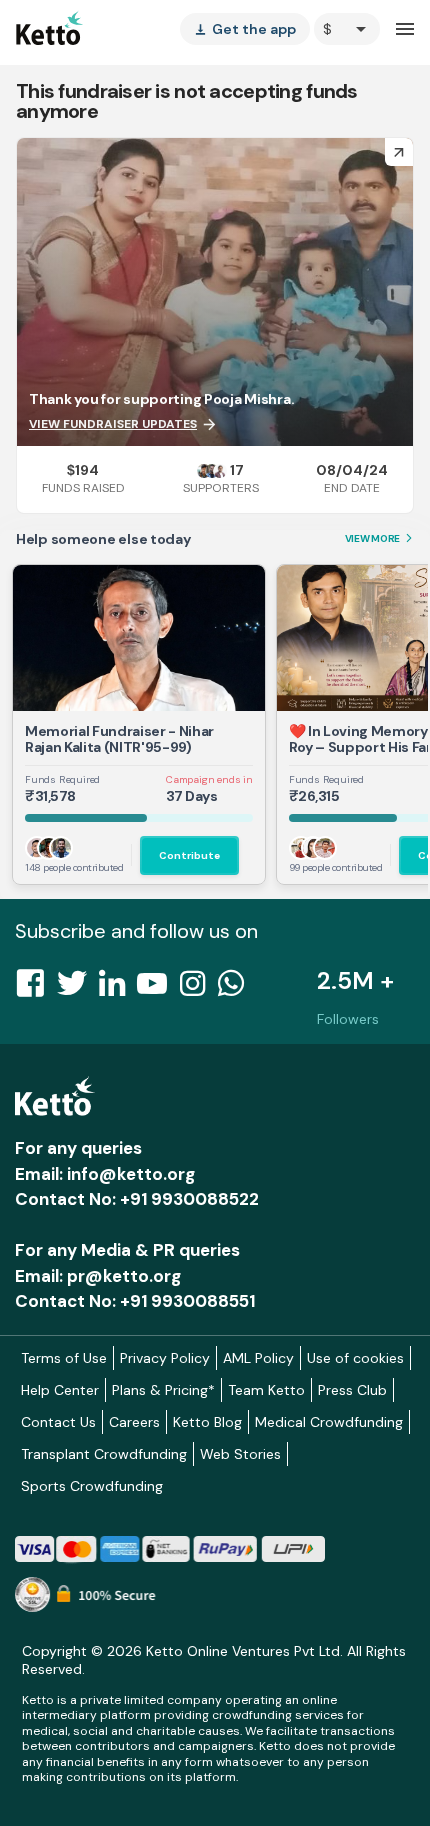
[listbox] (245, 29)
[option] (347, 29)
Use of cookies (355, 1358)
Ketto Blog (207, 1422)
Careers (134, 1422)
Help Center (60, 1390)
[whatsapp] (237, 989)
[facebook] (36, 989)
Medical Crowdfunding (329, 1422)
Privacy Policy (165, 1358)
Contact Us (58, 1422)
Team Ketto (266, 1390)
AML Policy (258, 1358)
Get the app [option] (245, 29)
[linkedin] (118, 989)
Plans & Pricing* (163, 1390)
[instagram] (198, 989)
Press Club (352, 1390)
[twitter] (78, 989)
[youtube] (158, 989)
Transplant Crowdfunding (104, 1454)
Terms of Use (64, 1358)
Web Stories (240, 1454)
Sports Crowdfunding (92, 1486)
